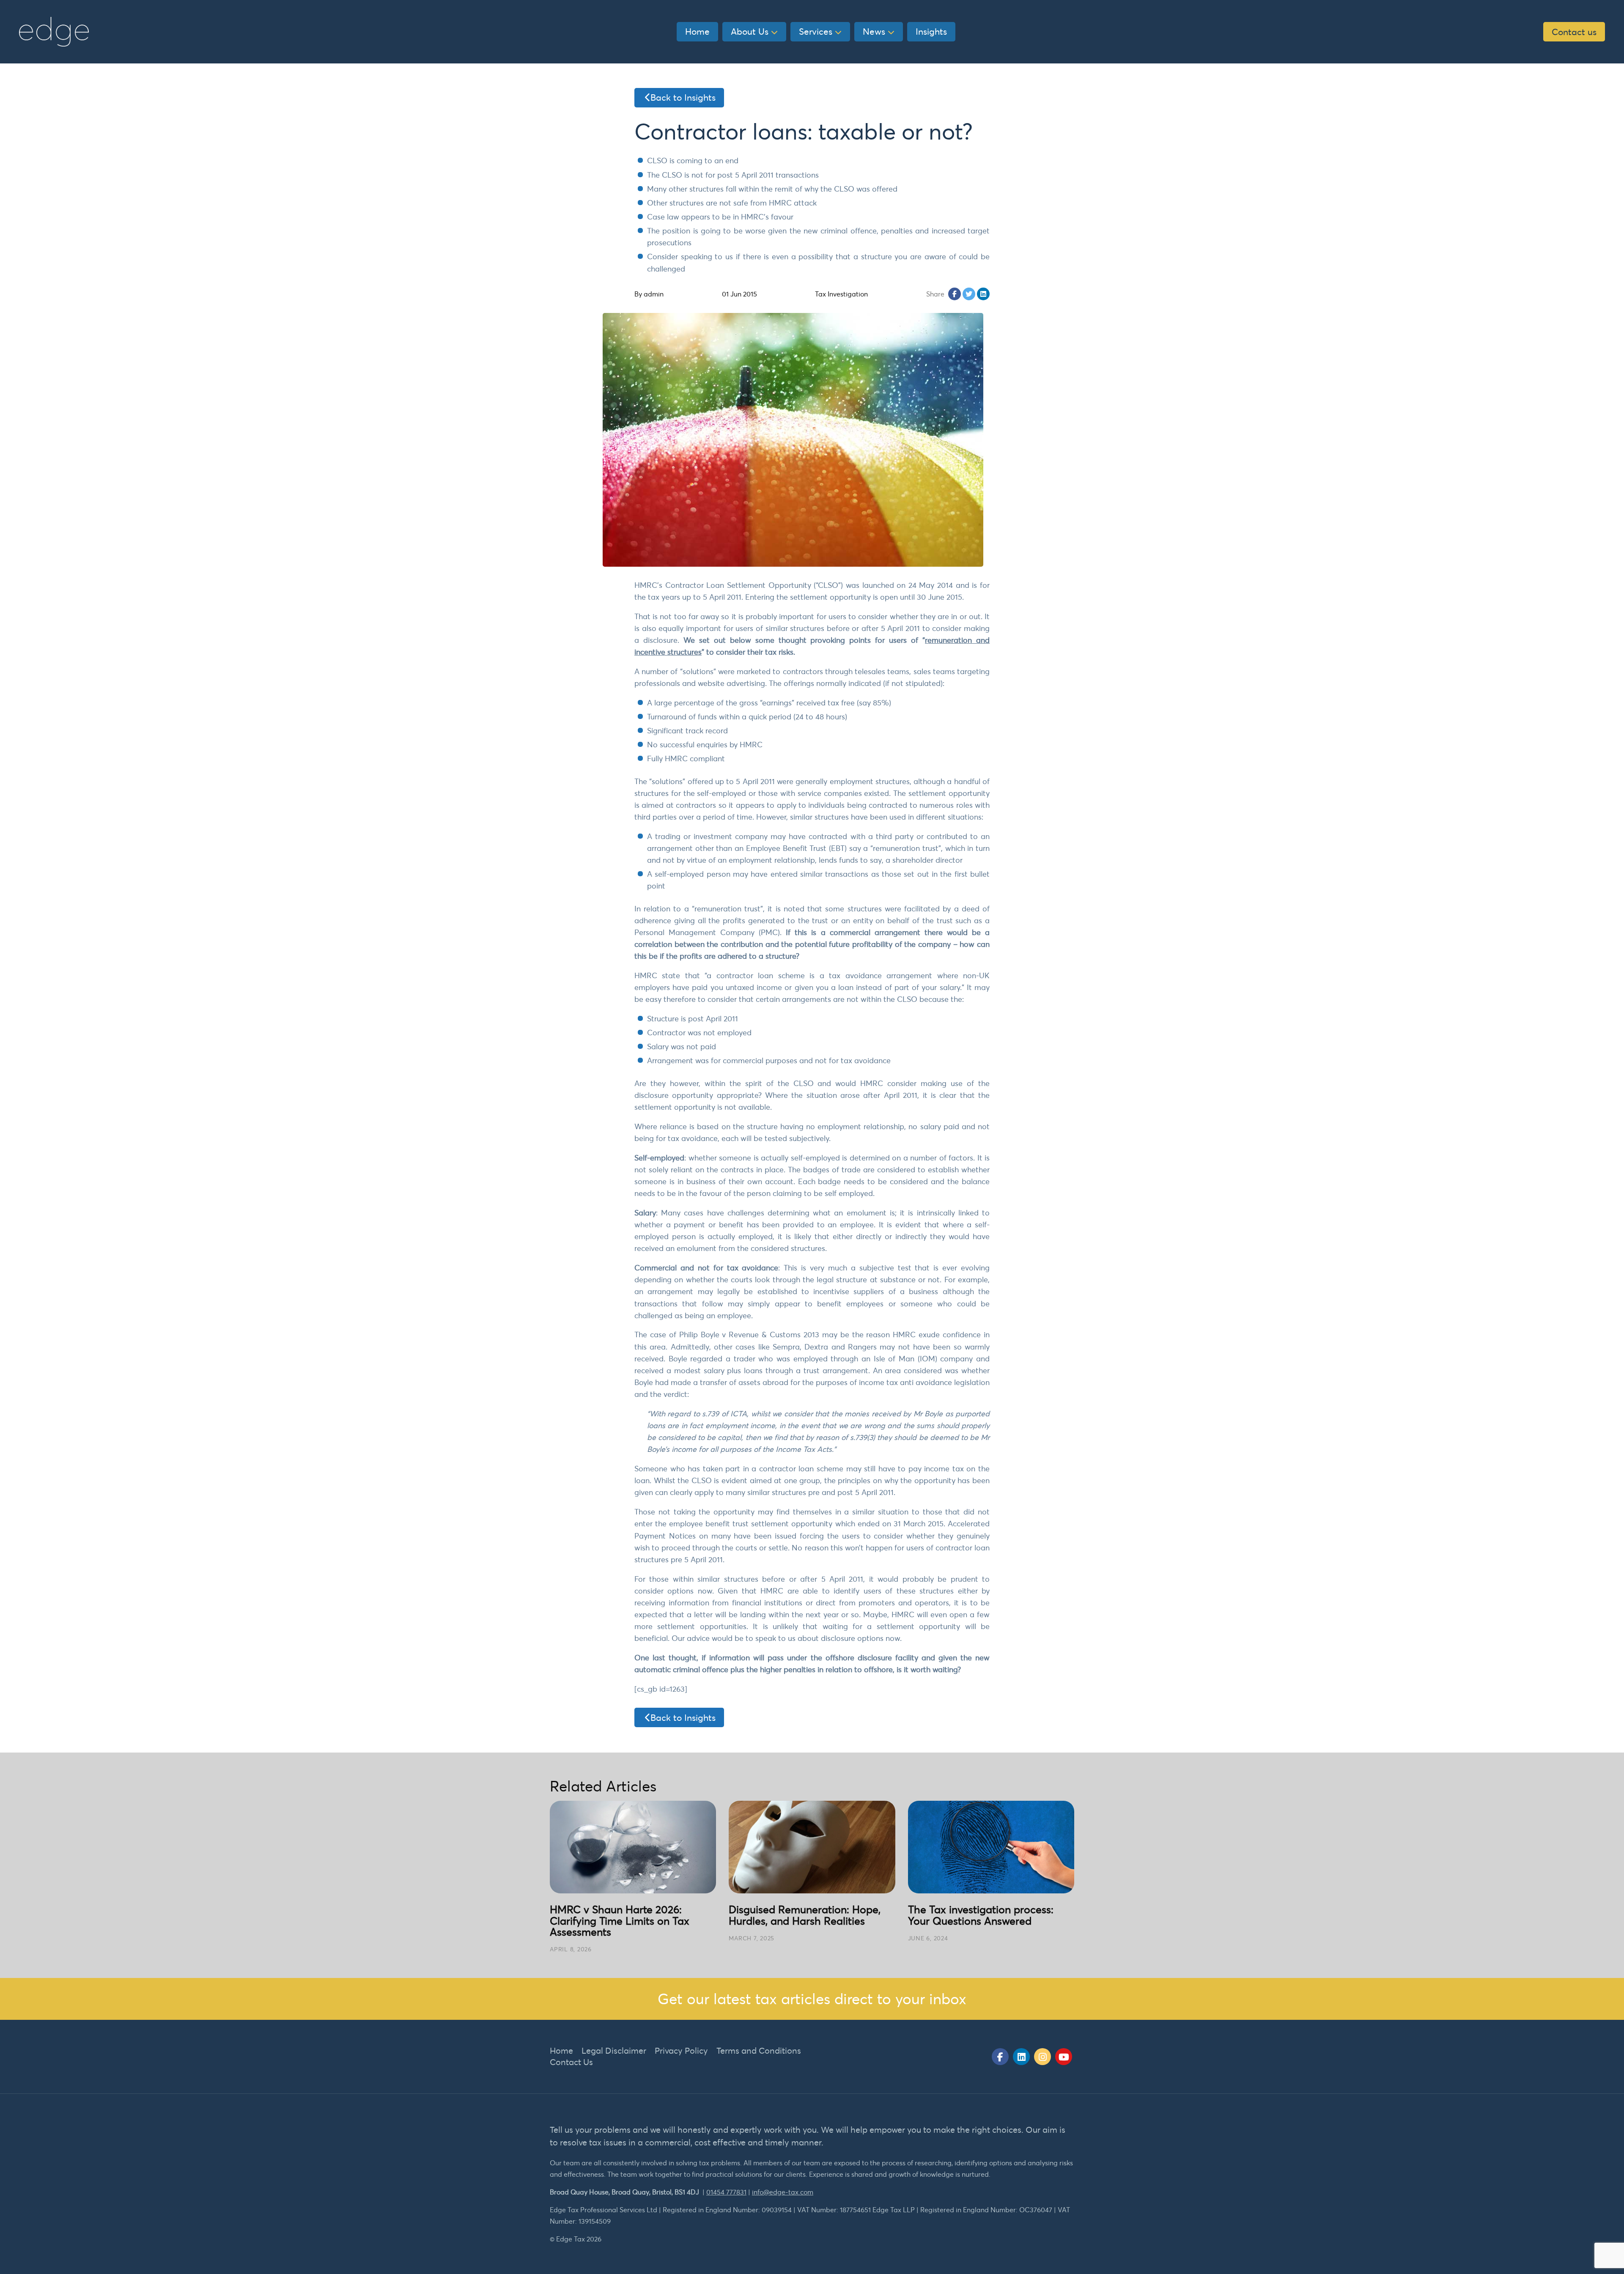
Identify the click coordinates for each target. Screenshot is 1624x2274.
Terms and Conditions (759, 2050)
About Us (750, 31)
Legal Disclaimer (614, 2050)
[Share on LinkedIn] (983, 294)
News (874, 31)
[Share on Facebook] (955, 294)
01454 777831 (726, 2192)
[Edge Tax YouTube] (1064, 2057)
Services (816, 31)
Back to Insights (683, 97)
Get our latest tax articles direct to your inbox (812, 1998)
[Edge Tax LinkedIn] (1021, 2057)
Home (697, 31)
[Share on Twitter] (969, 294)
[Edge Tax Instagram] (1042, 2057)
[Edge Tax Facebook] (1000, 2057)
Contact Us (571, 2062)
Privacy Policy (681, 2050)
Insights (931, 31)
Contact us (1574, 32)
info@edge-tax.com (783, 2192)
